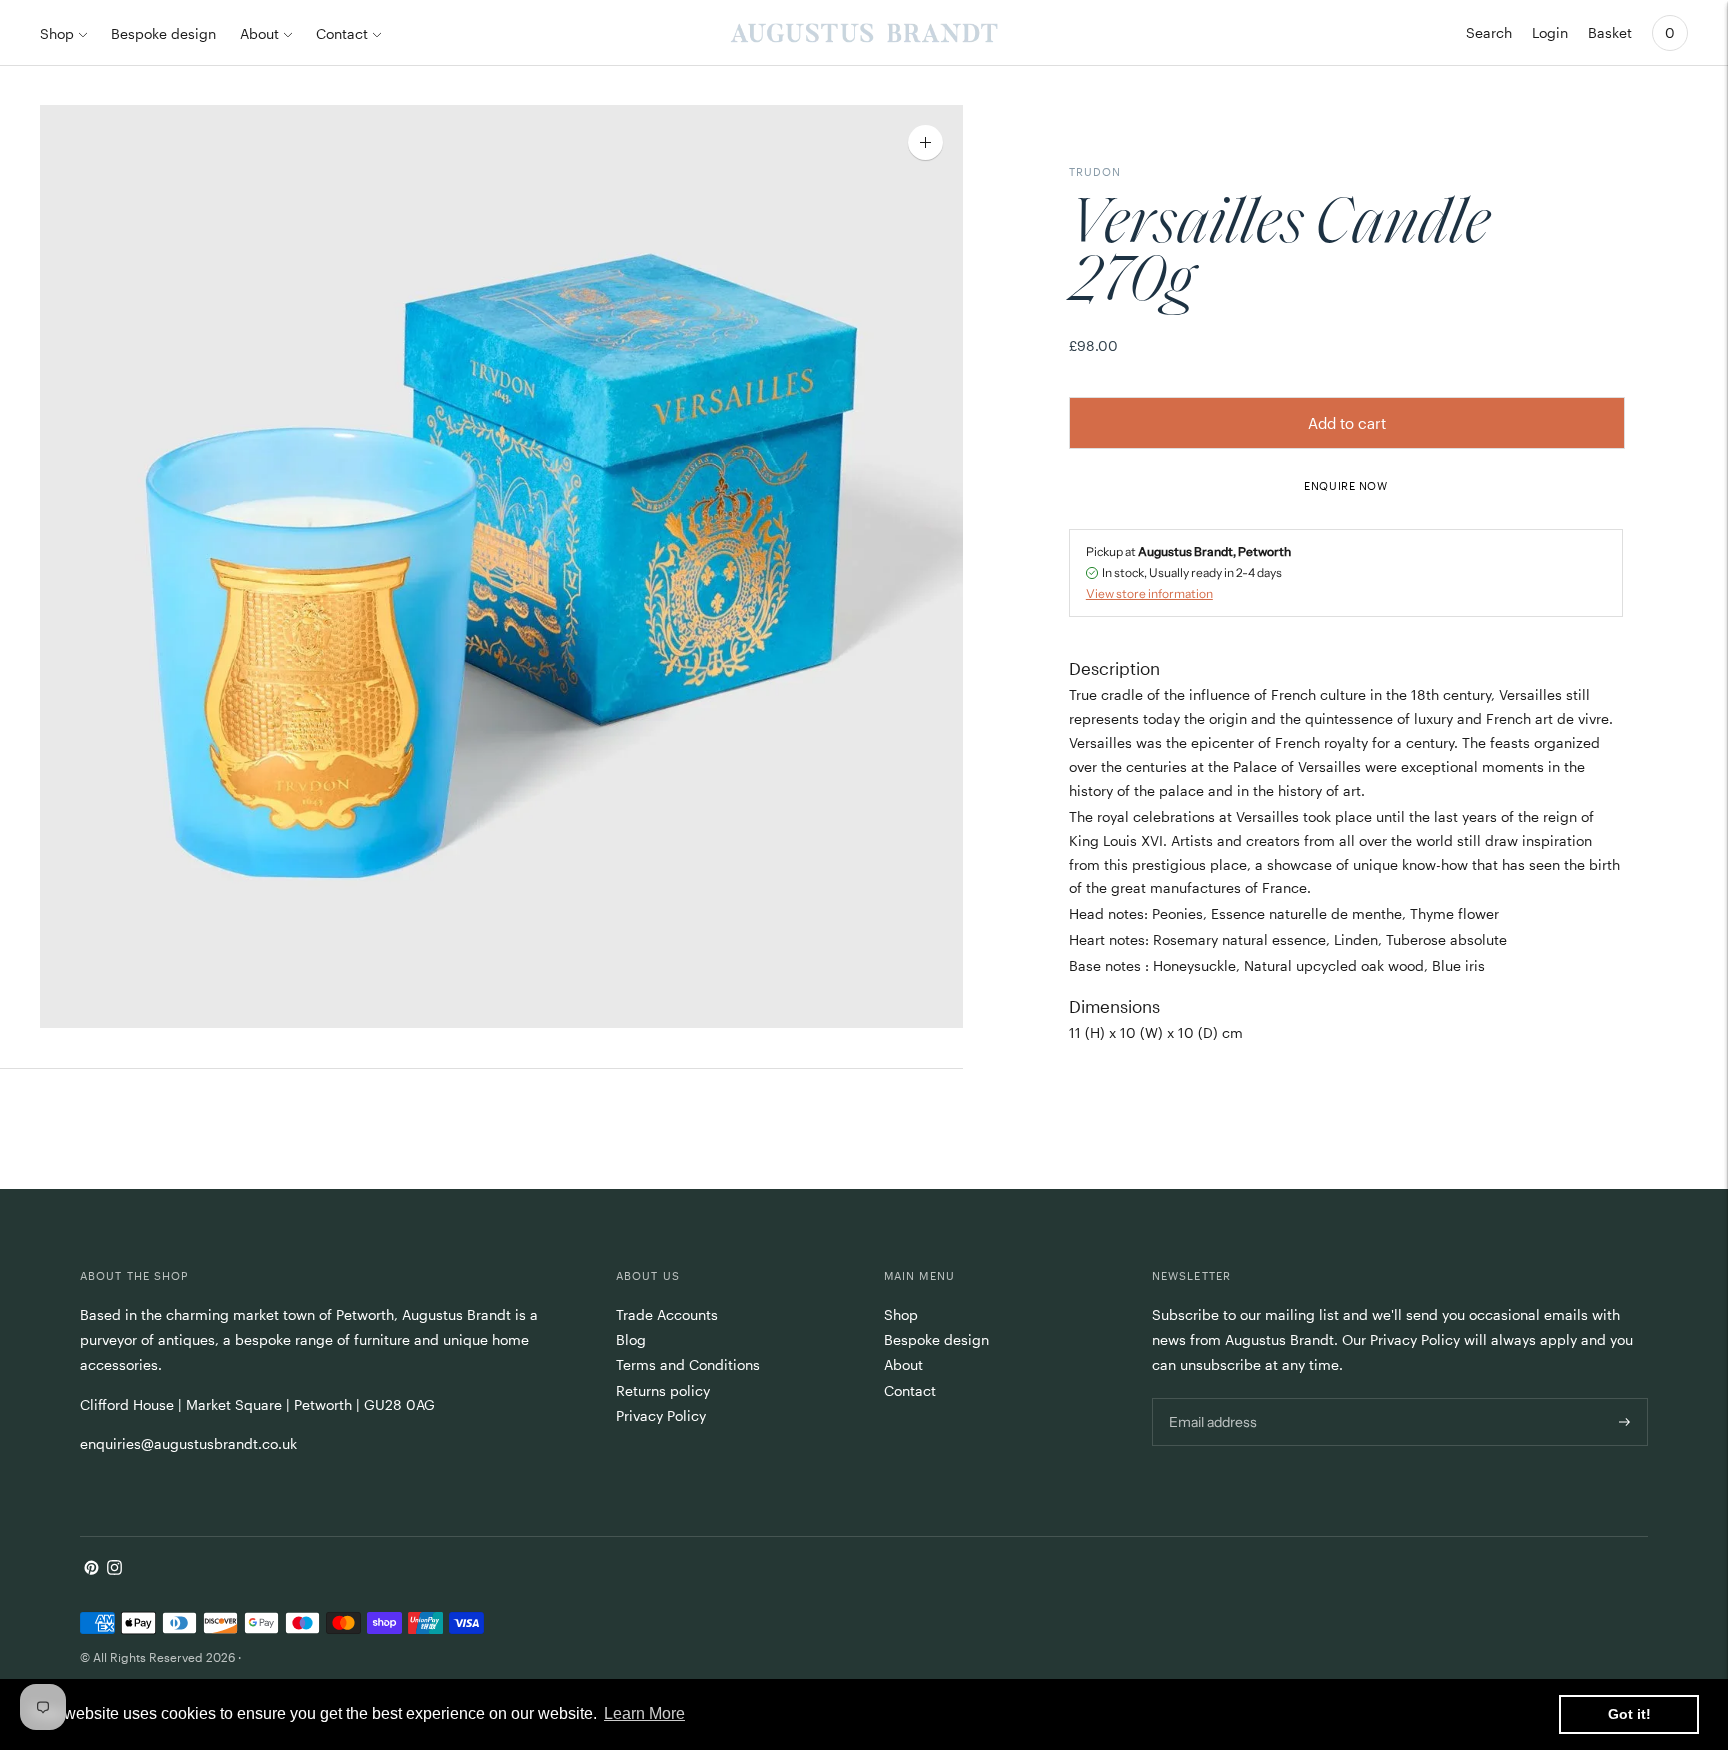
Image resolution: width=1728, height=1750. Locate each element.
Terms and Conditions (688, 1364)
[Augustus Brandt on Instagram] (114, 1569)
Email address (1211, 1397)
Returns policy (663, 1390)
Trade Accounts (667, 1314)
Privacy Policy (661, 1415)
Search (1489, 32)
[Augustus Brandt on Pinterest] (91, 1569)
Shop (57, 33)
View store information (1149, 592)
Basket (1610, 32)
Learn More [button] (644, 1713)
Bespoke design (163, 33)
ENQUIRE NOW (1345, 485)
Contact (342, 33)
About (259, 33)
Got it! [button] (1629, 1714)
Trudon (1095, 171)
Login (1550, 32)
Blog (631, 1339)
